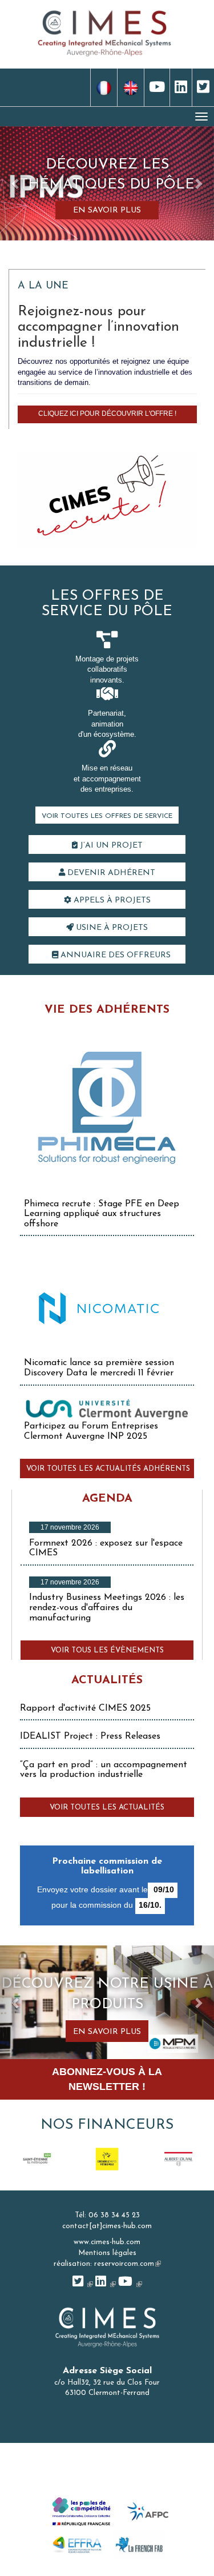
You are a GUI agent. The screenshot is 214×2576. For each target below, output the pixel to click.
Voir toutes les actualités (107, 1807)
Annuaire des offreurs (114, 955)
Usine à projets (111, 928)
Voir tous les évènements (107, 1650)
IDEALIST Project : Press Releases (90, 1736)
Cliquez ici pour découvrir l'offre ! (107, 414)
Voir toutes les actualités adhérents (108, 1469)
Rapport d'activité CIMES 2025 (85, 1708)
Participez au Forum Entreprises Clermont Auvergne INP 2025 (91, 1431)
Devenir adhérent (110, 873)
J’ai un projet (110, 846)
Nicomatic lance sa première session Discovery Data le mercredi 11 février (99, 1368)
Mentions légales (107, 2253)
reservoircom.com (128, 2264)
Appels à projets (111, 900)
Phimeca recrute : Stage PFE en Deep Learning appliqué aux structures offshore (102, 1214)
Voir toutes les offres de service (107, 816)
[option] (36, 2159)
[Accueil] (104, 32)
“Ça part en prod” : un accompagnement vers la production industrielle (104, 1770)
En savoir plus (107, 210)
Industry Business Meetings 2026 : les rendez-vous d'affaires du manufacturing (107, 1608)
